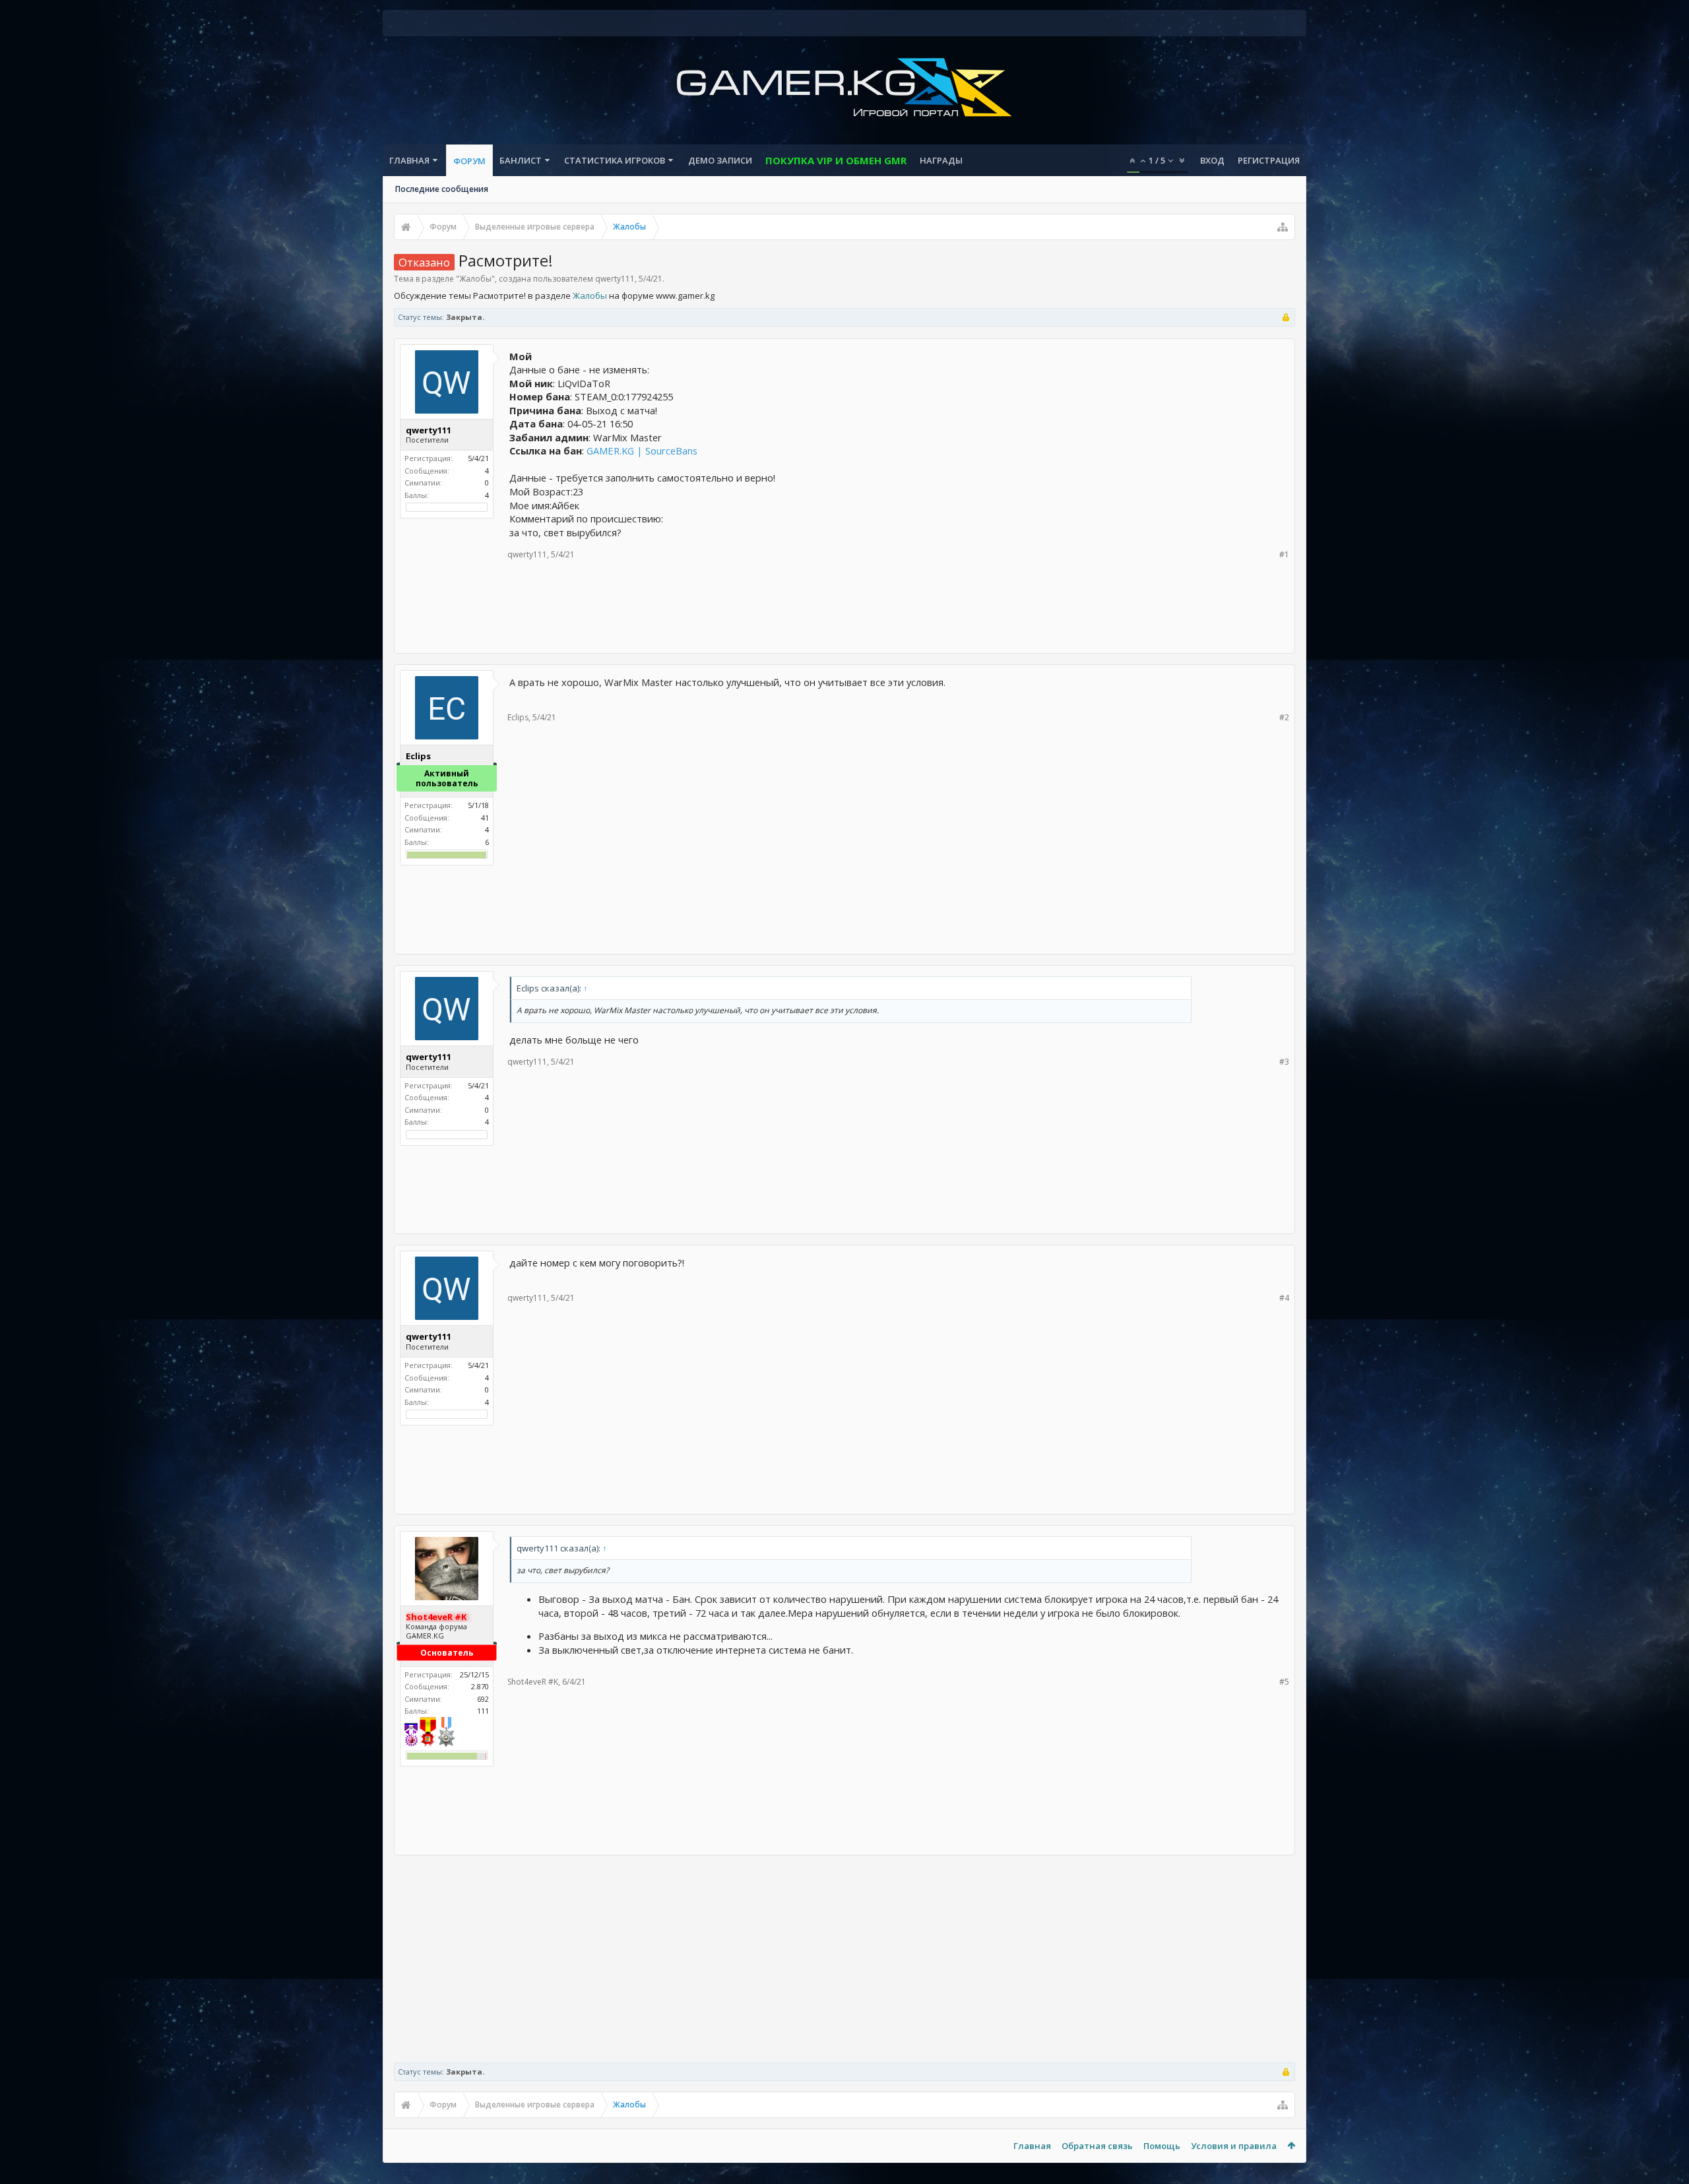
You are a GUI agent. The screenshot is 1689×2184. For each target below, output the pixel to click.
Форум (469, 161)
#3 (1284, 1062)
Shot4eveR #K (533, 1682)
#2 (1284, 717)
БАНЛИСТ (521, 160)
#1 (1284, 554)
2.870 (480, 1686)
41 (485, 818)
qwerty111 (615, 279)
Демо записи (720, 160)
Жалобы (475, 279)
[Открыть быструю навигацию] (1283, 227)
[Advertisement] (844, 606)
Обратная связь (1097, 2146)
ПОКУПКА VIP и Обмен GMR (836, 160)
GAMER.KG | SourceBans (642, 451)
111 (483, 1711)
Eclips (518, 717)
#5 (1284, 1682)
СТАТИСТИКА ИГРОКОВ (615, 160)
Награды (941, 160)
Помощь (1162, 2146)
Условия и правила (1234, 2146)
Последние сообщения (442, 189)
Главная (409, 160)
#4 (1284, 1298)
